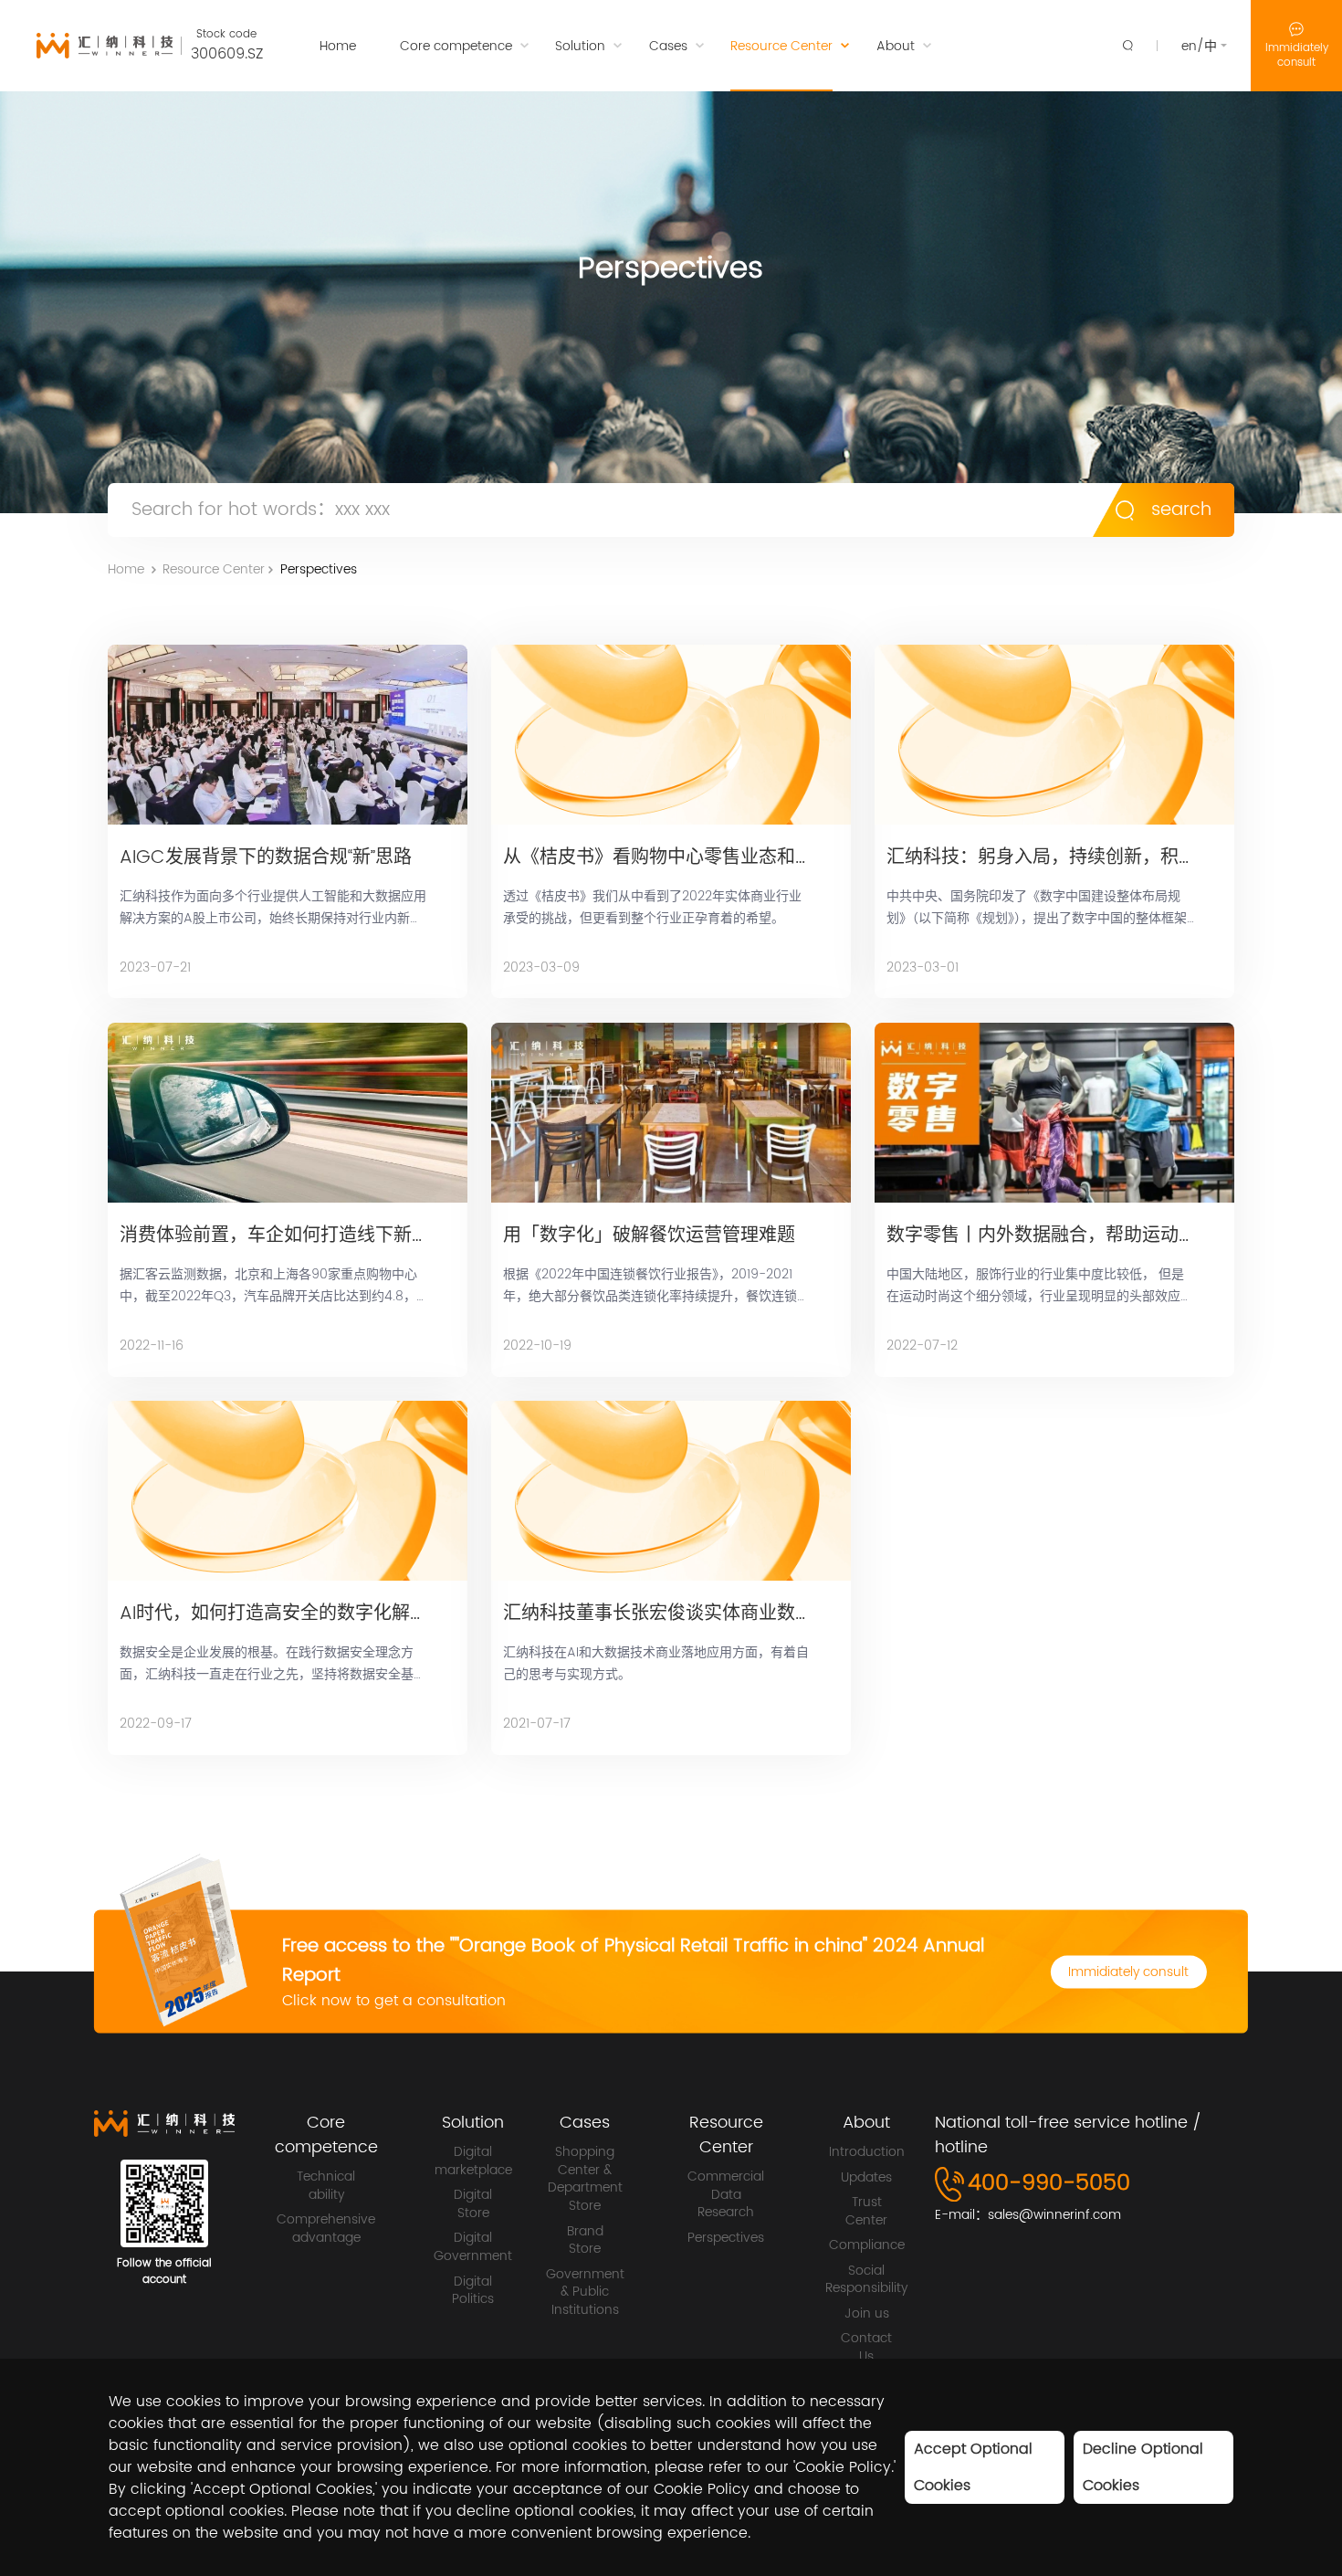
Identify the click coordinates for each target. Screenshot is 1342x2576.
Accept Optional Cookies (973, 2467)
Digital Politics (473, 2291)
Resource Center (214, 569)
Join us (867, 2314)
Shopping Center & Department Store (585, 2179)
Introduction (867, 2152)
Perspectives (319, 569)
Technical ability (326, 2186)
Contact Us (866, 2347)
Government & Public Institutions (585, 2292)
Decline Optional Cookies (1143, 2467)
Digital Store (473, 2204)
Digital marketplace (473, 2161)
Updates (866, 2178)
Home (126, 569)
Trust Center (866, 2211)
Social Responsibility (866, 2280)
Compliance (867, 2245)
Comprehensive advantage (326, 2229)
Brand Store (585, 2240)
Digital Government (473, 2247)
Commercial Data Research (726, 2195)
